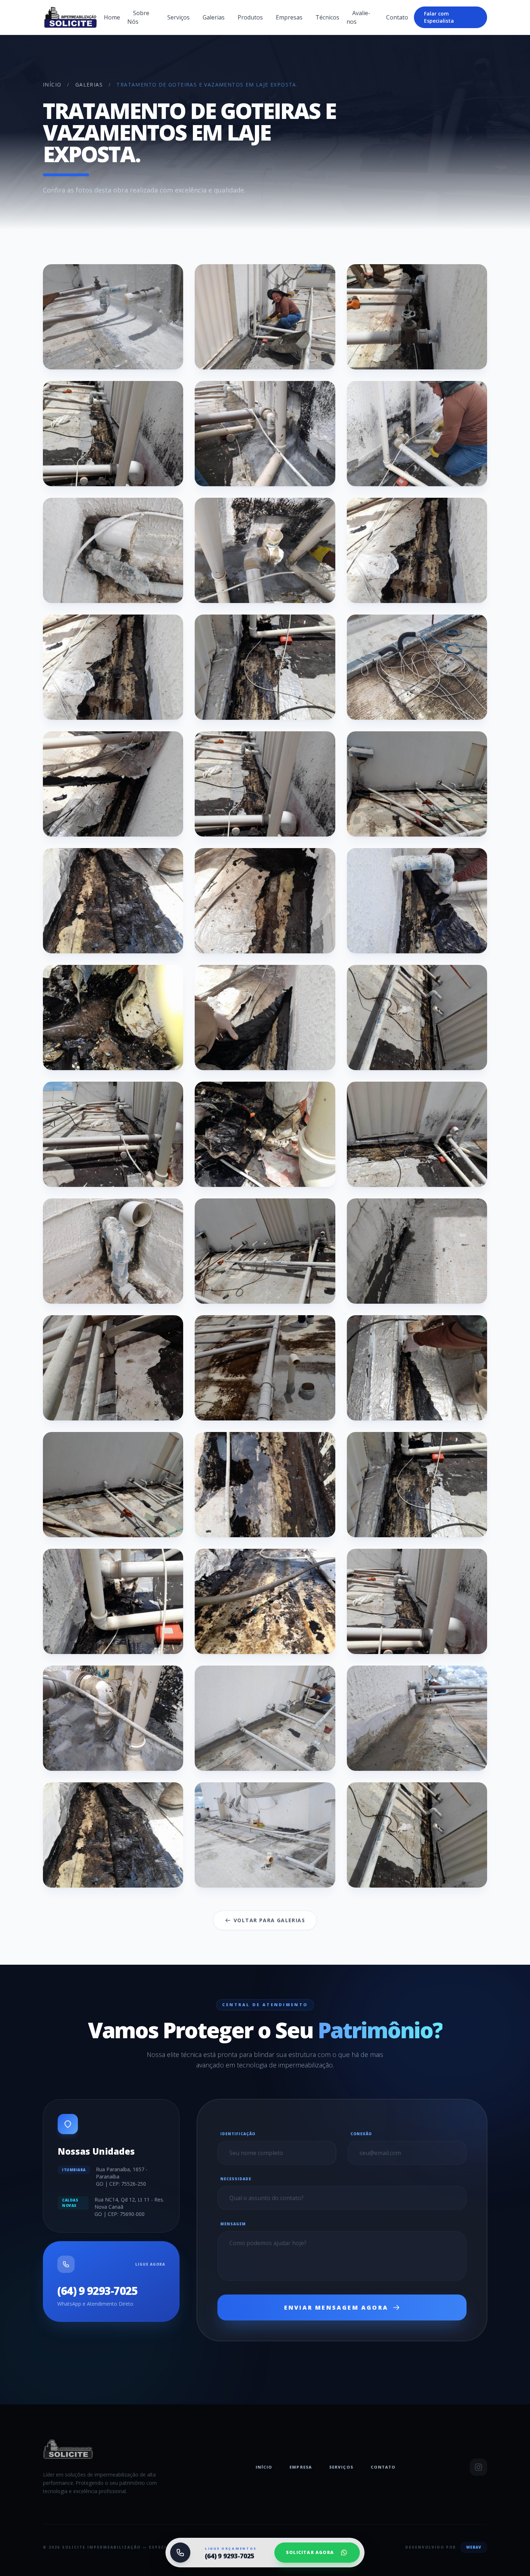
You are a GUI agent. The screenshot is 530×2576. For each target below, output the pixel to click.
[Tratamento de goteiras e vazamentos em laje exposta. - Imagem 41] (265, 1835)
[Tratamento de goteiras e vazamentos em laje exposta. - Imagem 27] (417, 1251)
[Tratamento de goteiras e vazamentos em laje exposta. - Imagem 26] (265, 1251)
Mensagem (233, 2224)
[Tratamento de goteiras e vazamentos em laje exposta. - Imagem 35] (265, 1601)
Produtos (250, 17)
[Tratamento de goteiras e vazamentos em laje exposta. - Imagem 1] (113, 317)
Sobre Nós (138, 17)
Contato (397, 17)
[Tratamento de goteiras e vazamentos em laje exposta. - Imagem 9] (417, 550)
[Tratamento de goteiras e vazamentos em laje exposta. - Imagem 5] (265, 434)
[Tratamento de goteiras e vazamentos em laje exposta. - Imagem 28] (113, 1368)
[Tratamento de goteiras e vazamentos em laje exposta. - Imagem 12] (417, 667)
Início (52, 85)
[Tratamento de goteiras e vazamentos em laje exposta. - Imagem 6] (417, 434)
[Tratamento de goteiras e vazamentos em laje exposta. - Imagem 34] (113, 1601)
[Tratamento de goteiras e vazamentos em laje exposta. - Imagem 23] (265, 1134)
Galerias (214, 17)
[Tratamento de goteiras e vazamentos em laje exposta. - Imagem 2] (265, 317)
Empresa (301, 2467)
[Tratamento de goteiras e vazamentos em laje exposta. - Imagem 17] (265, 901)
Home (112, 17)
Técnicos (327, 17)
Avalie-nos (358, 17)
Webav (474, 2547)
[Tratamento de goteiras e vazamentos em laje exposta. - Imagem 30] (417, 1368)
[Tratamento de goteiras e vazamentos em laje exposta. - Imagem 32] (265, 1485)
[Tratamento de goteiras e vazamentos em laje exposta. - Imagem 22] (113, 1134)
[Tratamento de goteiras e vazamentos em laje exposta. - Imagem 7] (113, 550)
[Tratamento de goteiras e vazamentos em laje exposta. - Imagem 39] (417, 1718)
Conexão (361, 2134)
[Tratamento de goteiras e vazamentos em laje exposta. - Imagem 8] (265, 550)
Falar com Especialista (439, 17)
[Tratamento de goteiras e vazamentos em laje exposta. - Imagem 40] (113, 1835)
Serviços (178, 17)
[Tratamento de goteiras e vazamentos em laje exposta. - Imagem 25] (113, 1251)
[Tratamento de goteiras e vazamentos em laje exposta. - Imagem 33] (417, 1485)
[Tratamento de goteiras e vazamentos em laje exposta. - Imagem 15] (417, 784)
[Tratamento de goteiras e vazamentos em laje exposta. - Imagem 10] (113, 667)
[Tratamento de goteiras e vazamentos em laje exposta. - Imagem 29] (265, 1368)
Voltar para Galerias (269, 1920)
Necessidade (236, 2179)
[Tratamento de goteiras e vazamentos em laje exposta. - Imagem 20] (265, 1017)
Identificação (238, 2134)
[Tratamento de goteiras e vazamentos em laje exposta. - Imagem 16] (113, 901)
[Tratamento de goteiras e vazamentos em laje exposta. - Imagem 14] (265, 784)
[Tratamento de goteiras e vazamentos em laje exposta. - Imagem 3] (417, 317)
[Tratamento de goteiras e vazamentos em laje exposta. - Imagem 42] (417, 1835)
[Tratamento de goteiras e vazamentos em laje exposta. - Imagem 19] (113, 1017)
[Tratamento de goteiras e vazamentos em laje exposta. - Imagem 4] (113, 434)
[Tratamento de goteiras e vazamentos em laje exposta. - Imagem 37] (113, 1718)
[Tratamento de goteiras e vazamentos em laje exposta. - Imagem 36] (417, 1601)
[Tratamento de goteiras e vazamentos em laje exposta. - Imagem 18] (417, 901)
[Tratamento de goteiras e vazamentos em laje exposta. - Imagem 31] (113, 1485)
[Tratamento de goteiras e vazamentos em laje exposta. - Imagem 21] (417, 1017)
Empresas (289, 17)
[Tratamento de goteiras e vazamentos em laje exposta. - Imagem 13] (113, 784)
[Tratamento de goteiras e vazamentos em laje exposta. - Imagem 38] (265, 1718)
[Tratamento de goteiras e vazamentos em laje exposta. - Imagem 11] (265, 667)
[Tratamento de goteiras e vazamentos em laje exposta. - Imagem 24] (417, 1134)
